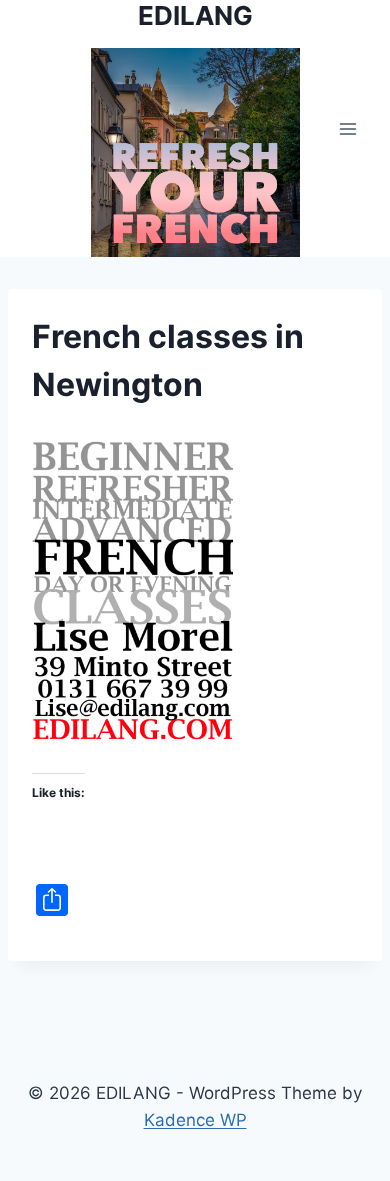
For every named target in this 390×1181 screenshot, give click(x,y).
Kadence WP (195, 1120)
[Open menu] (347, 128)
